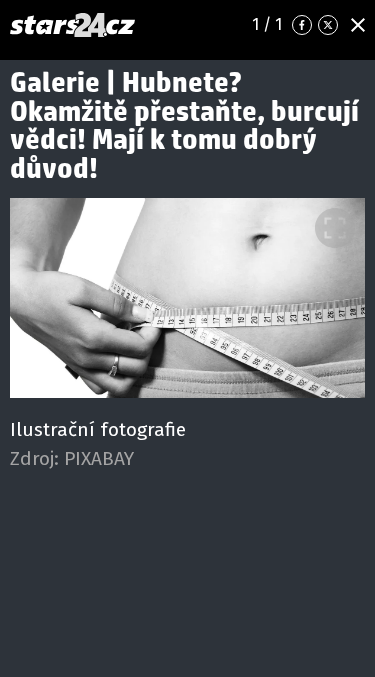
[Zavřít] (358, 25)
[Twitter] (328, 25)
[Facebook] (302, 25)
